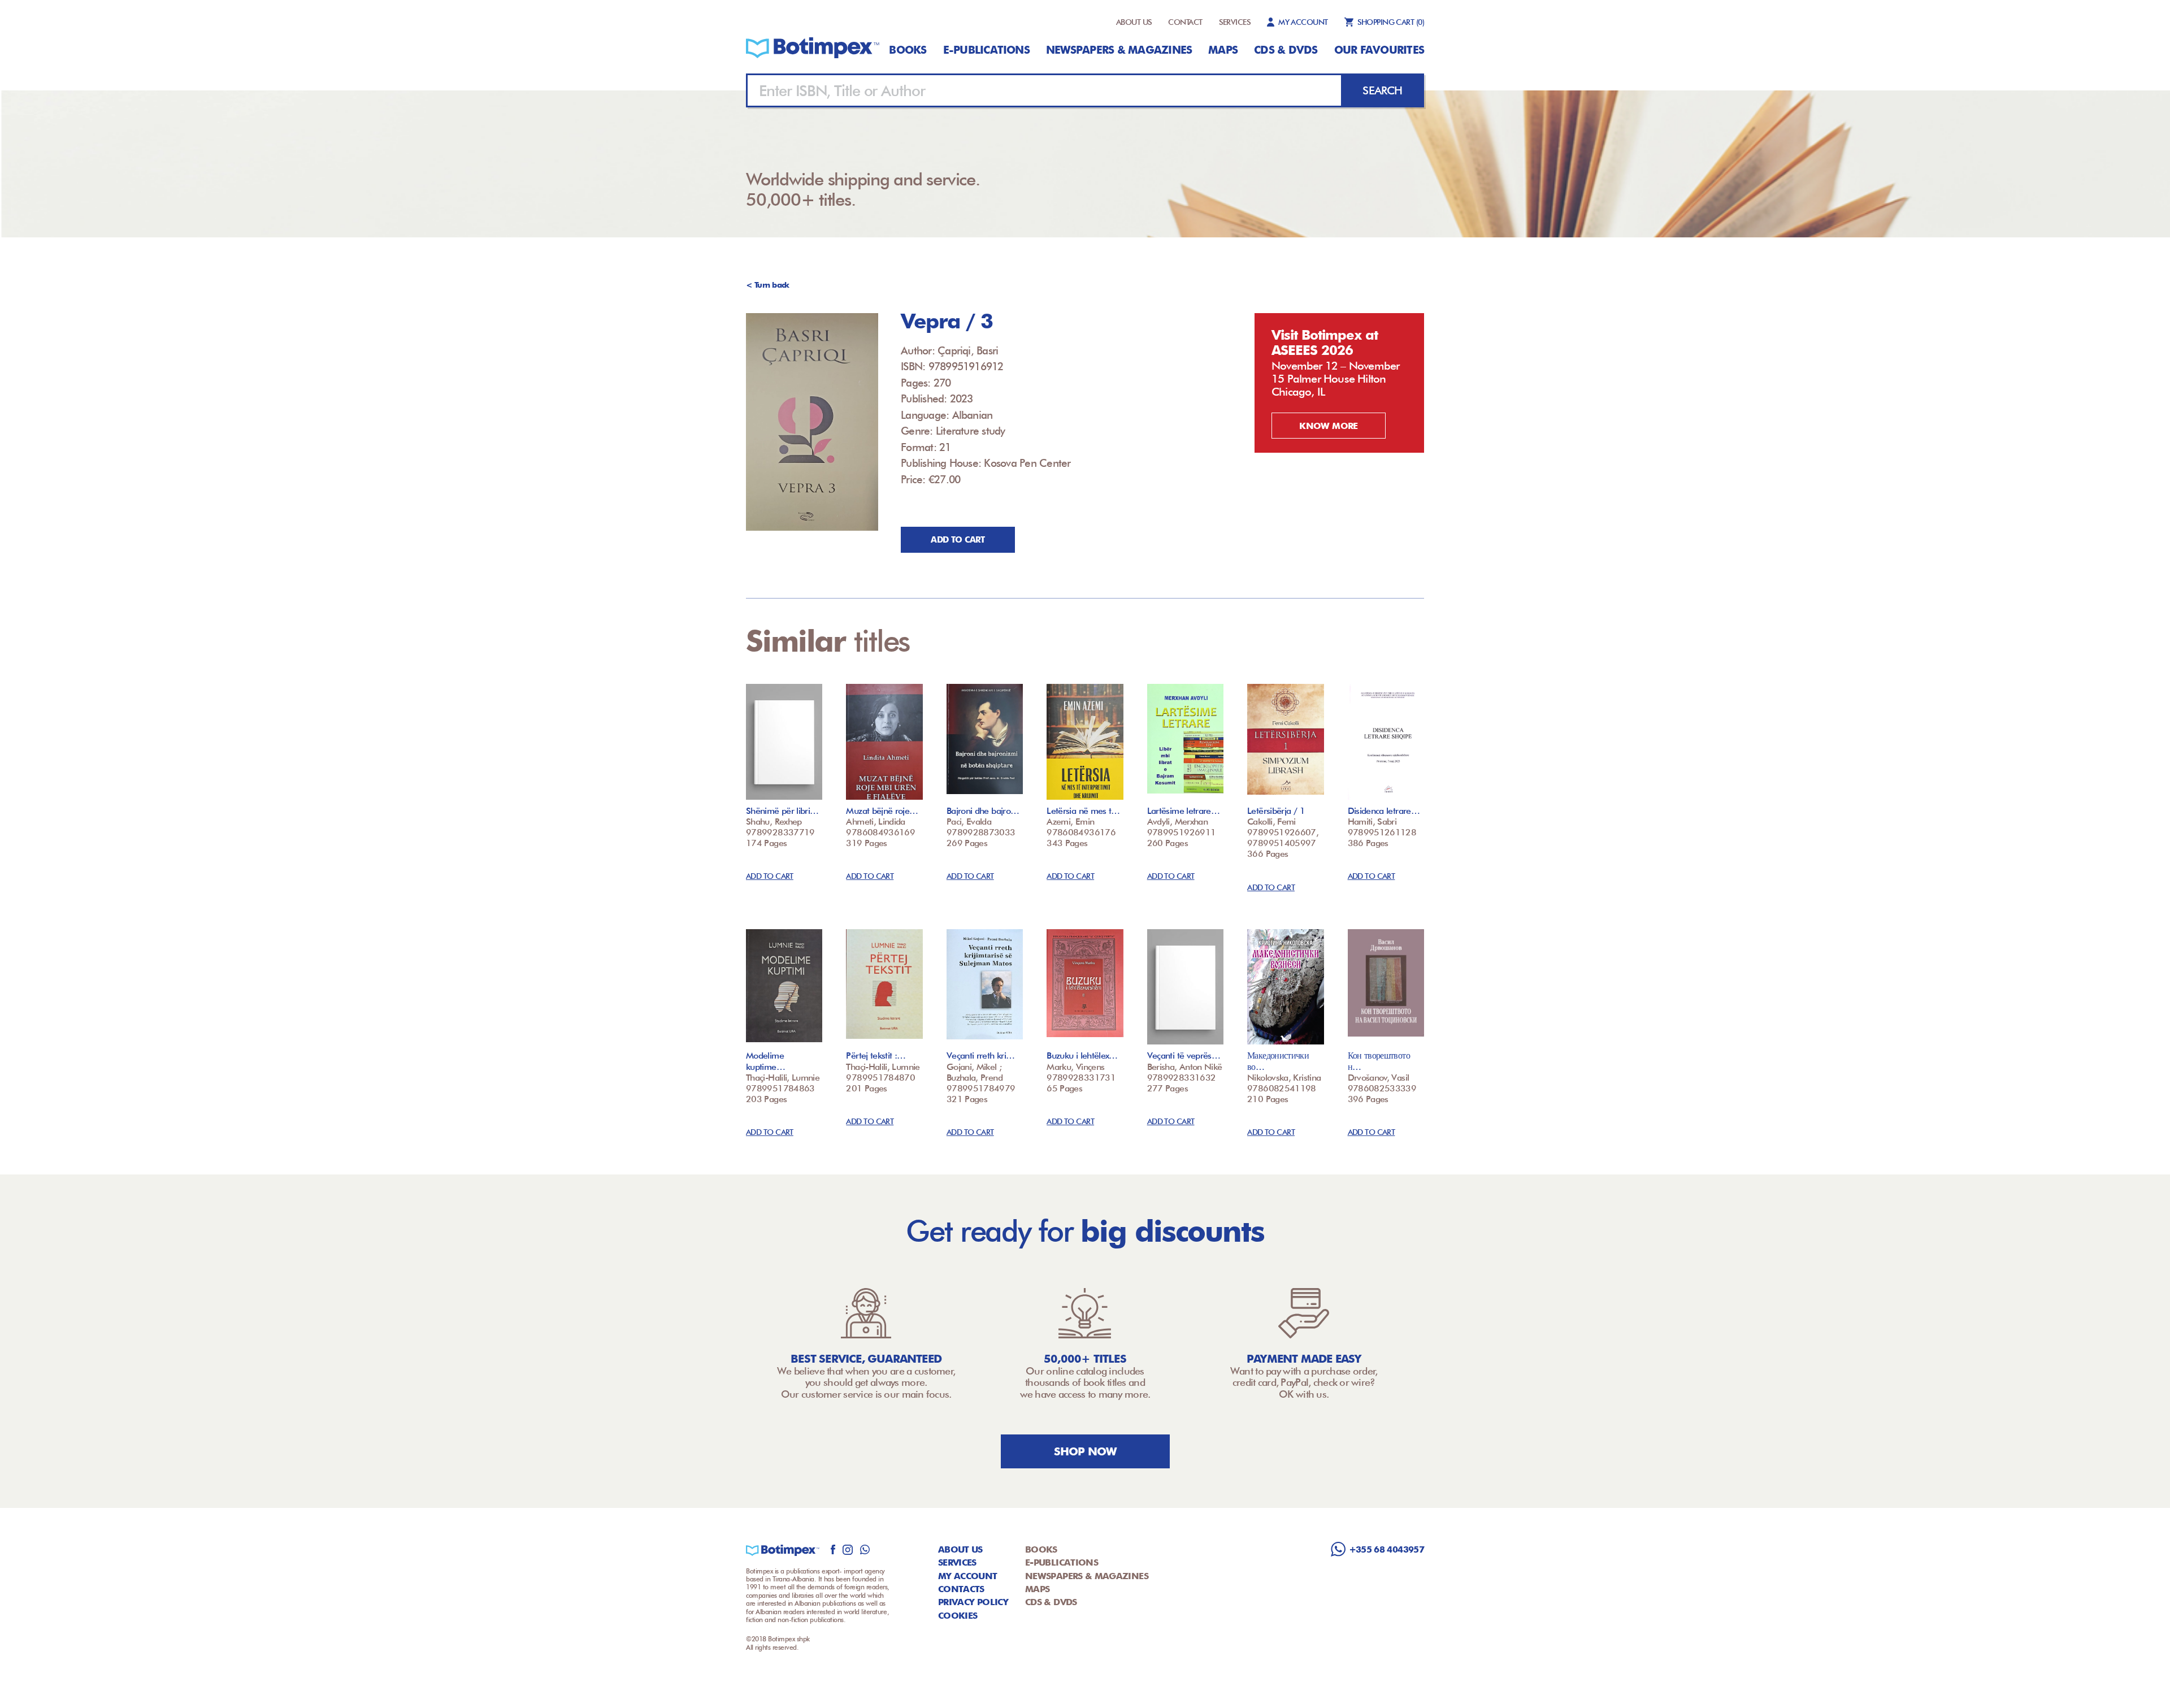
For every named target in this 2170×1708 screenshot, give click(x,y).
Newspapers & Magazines (1119, 50)
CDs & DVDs (1286, 50)
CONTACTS (961, 1589)
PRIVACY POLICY (973, 1602)
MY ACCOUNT (1303, 22)
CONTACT (1185, 22)
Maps (1223, 50)
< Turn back (768, 285)
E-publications (986, 50)
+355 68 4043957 (1386, 1549)
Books (908, 50)
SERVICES (1235, 22)
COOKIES (958, 1616)
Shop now (1085, 1451)
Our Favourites (1379, 50)
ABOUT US (1134, 22)
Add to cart (958, 540)
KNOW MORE (1328, 426)
